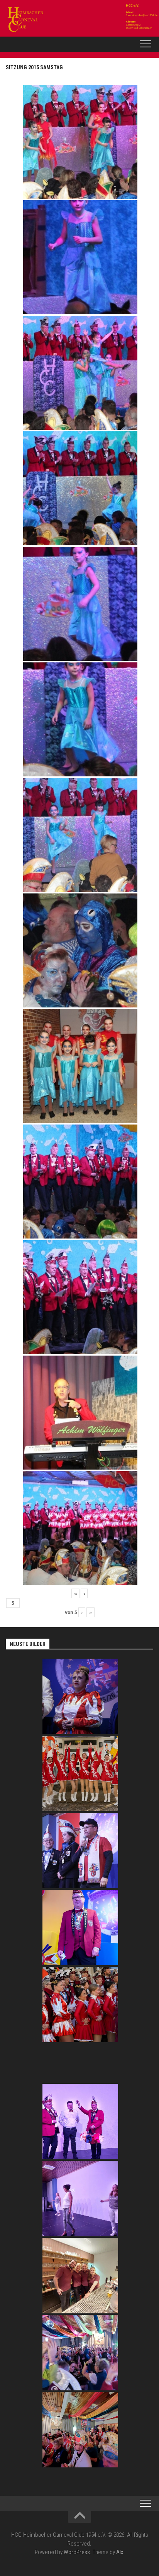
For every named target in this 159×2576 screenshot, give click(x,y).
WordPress (77, 2552)
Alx (120, 2552)
